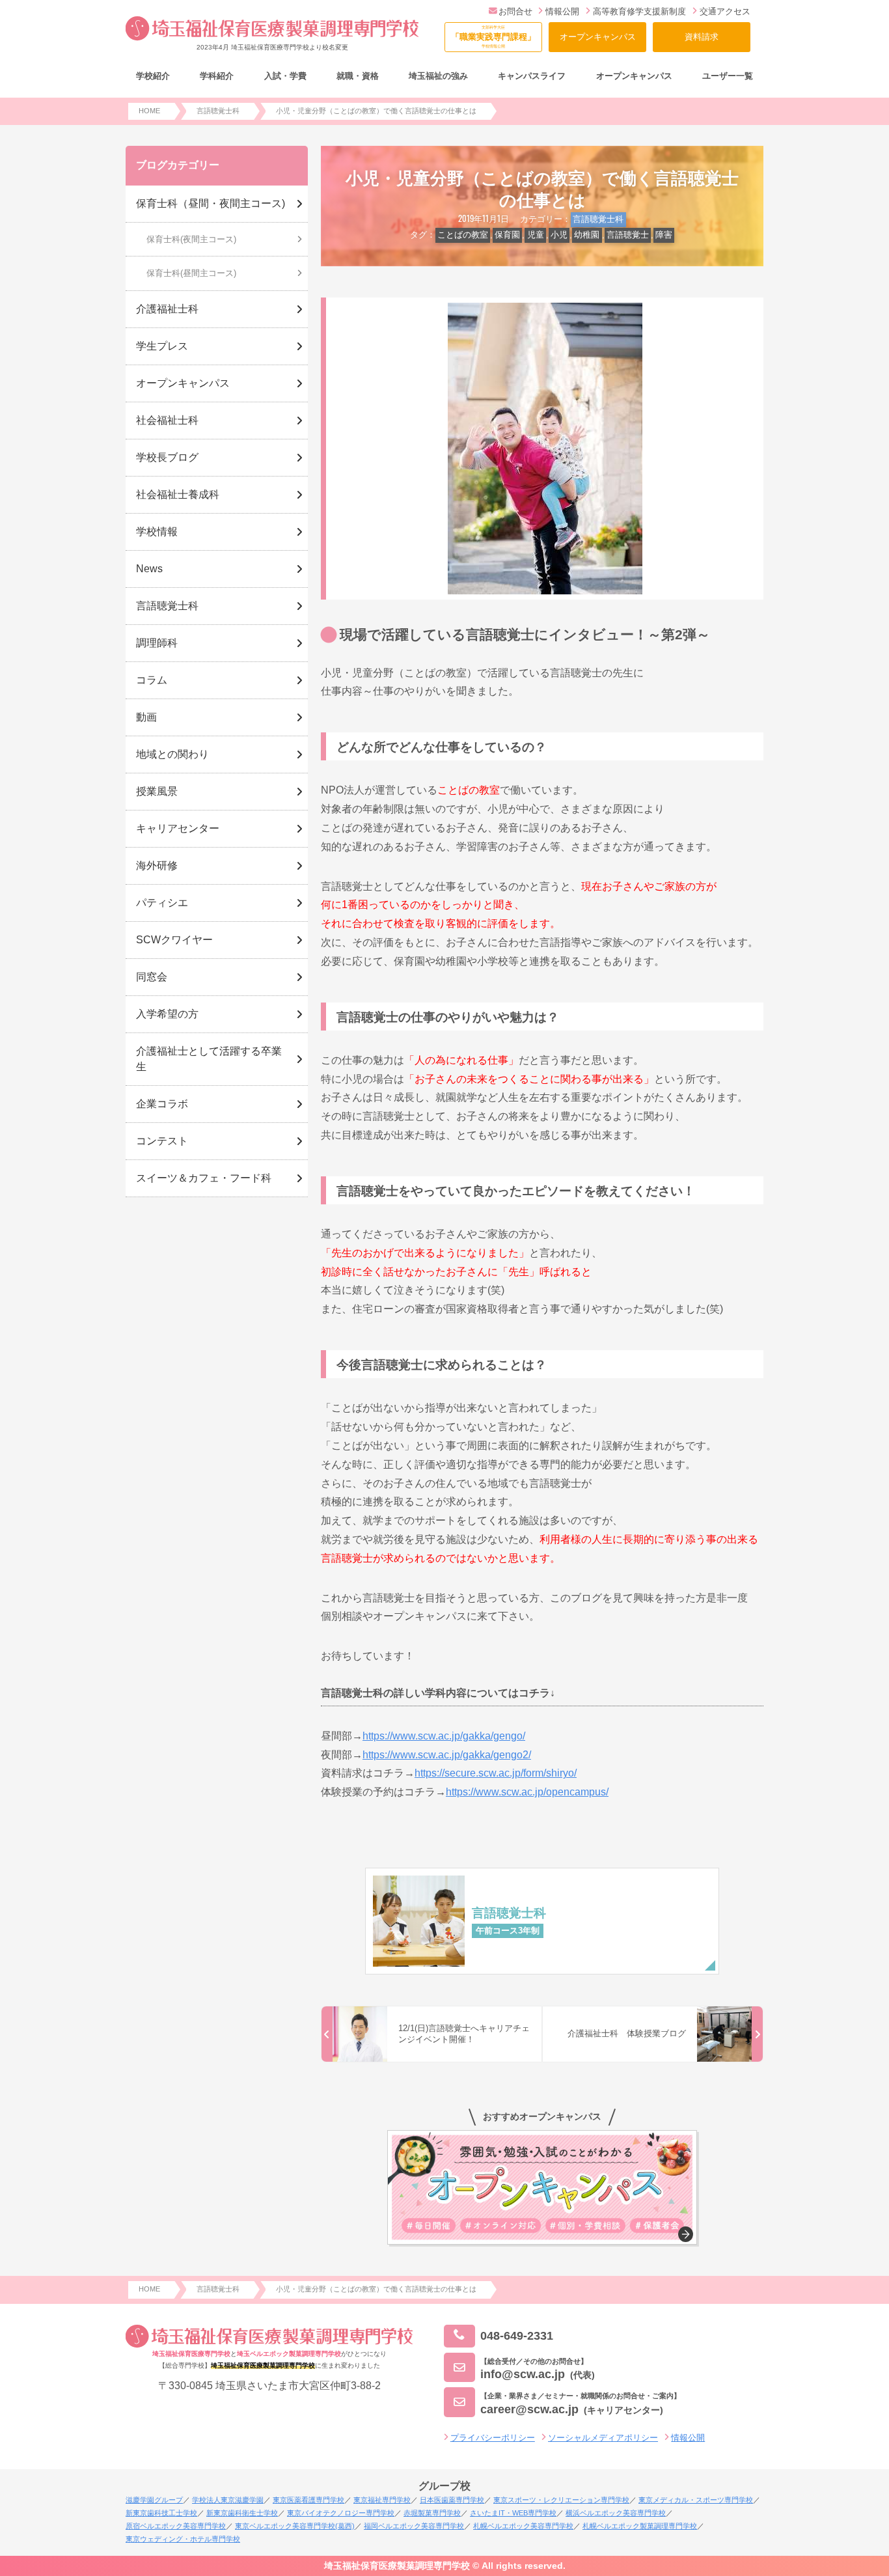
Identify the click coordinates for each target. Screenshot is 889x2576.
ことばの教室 (463, 235)
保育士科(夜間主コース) (191, 239)
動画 (146, 717)
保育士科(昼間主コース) (191, 273)
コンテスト (162, 1141)
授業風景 (157, 791)
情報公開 (562, 11)
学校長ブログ (167, 457)
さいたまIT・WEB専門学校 (513, 2513)
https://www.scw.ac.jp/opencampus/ (527, 1792)
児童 (536, 235)
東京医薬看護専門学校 (308, 2500)
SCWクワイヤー (174, 940)
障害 (664, 235)
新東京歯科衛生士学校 (242, 2513)
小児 (559, 235)
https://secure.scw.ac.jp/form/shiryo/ (496, 1773)
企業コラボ (162, 1104)
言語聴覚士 (628, 235)
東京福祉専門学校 (382, 2500)
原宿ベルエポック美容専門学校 (176, 2526)
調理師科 (157, 643)
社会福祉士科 (167, 420)
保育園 (507, 235)
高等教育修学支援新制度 (639, 11)
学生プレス (162, 346)
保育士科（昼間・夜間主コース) (211, 203)
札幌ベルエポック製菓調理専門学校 (640, 2526)
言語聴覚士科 (598, 219)
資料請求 (702, 37)
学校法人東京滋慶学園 (228, 2500)
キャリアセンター (178, 828)
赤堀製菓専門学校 (432, 2513)
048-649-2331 (517, 2335)
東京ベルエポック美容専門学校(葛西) (295, 2526)
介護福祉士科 (167, 309)
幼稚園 (587, 235)
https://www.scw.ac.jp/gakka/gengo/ (444, 1736)
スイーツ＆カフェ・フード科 (204, 1178)
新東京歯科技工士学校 (161, 2513)
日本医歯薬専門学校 (452, 2500)
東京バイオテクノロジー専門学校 (341, 2513)
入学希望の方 (167, 1014)
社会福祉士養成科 (178, 494)
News (149, 569)
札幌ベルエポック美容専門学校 (523, 2526)
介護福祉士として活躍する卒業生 (209, 1059)
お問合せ (515, 11)
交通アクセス (725, 11)
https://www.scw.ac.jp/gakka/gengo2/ (447, 1755)
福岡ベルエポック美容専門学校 (414, 2526)
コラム (152, 680)
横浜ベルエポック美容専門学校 (616, 2513)
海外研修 (157, 866)
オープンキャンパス (598, 37)
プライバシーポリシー (493, 2438)
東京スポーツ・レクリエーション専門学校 (561, 2500)
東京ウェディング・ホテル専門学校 (183, 2539)
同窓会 (152, 977)
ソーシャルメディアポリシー (603, 2438)
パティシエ (162, 903)
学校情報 (157, 532)
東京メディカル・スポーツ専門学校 (696, 2500)
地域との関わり (172, 754)
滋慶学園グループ (154, 2500)
